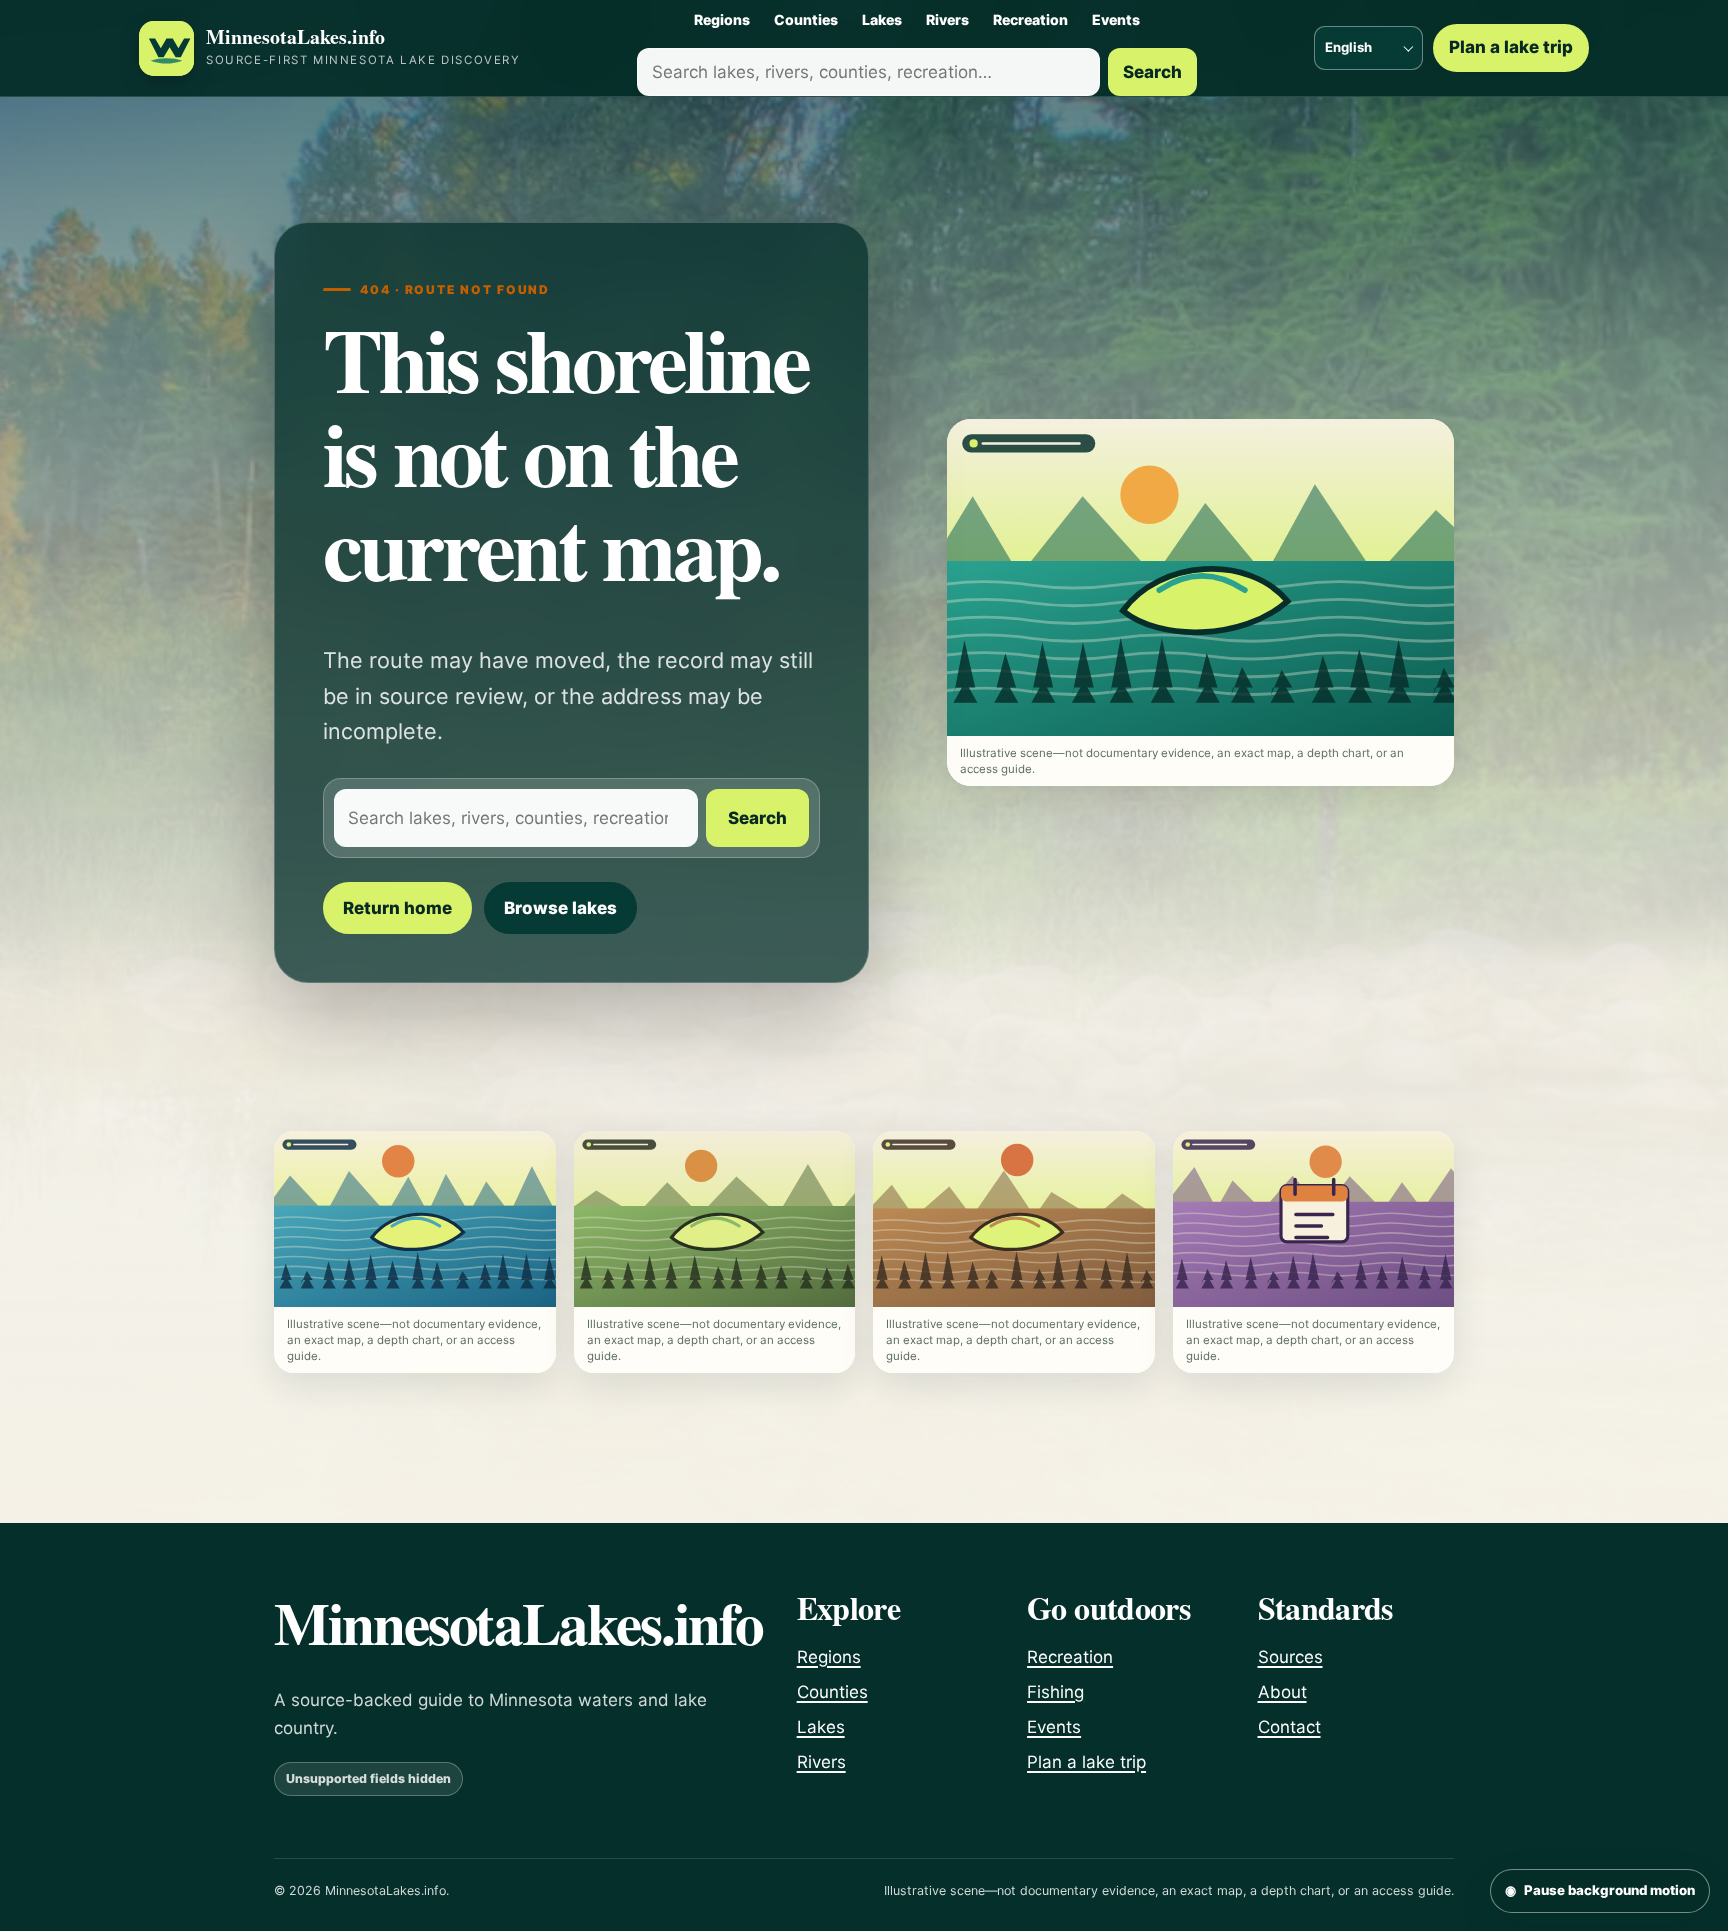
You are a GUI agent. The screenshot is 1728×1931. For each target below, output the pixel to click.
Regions (722, 19)
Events (1116, 19)
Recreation (1030, 19)
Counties (806, 19)
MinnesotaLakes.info (295, 37)
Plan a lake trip (1511, 47)
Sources (1290, 1657)
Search (1152, 72)
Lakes (882, 19)
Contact (1289, 1727)
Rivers (947, 19)
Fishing (1055, 1692)
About (1282, 1692)
